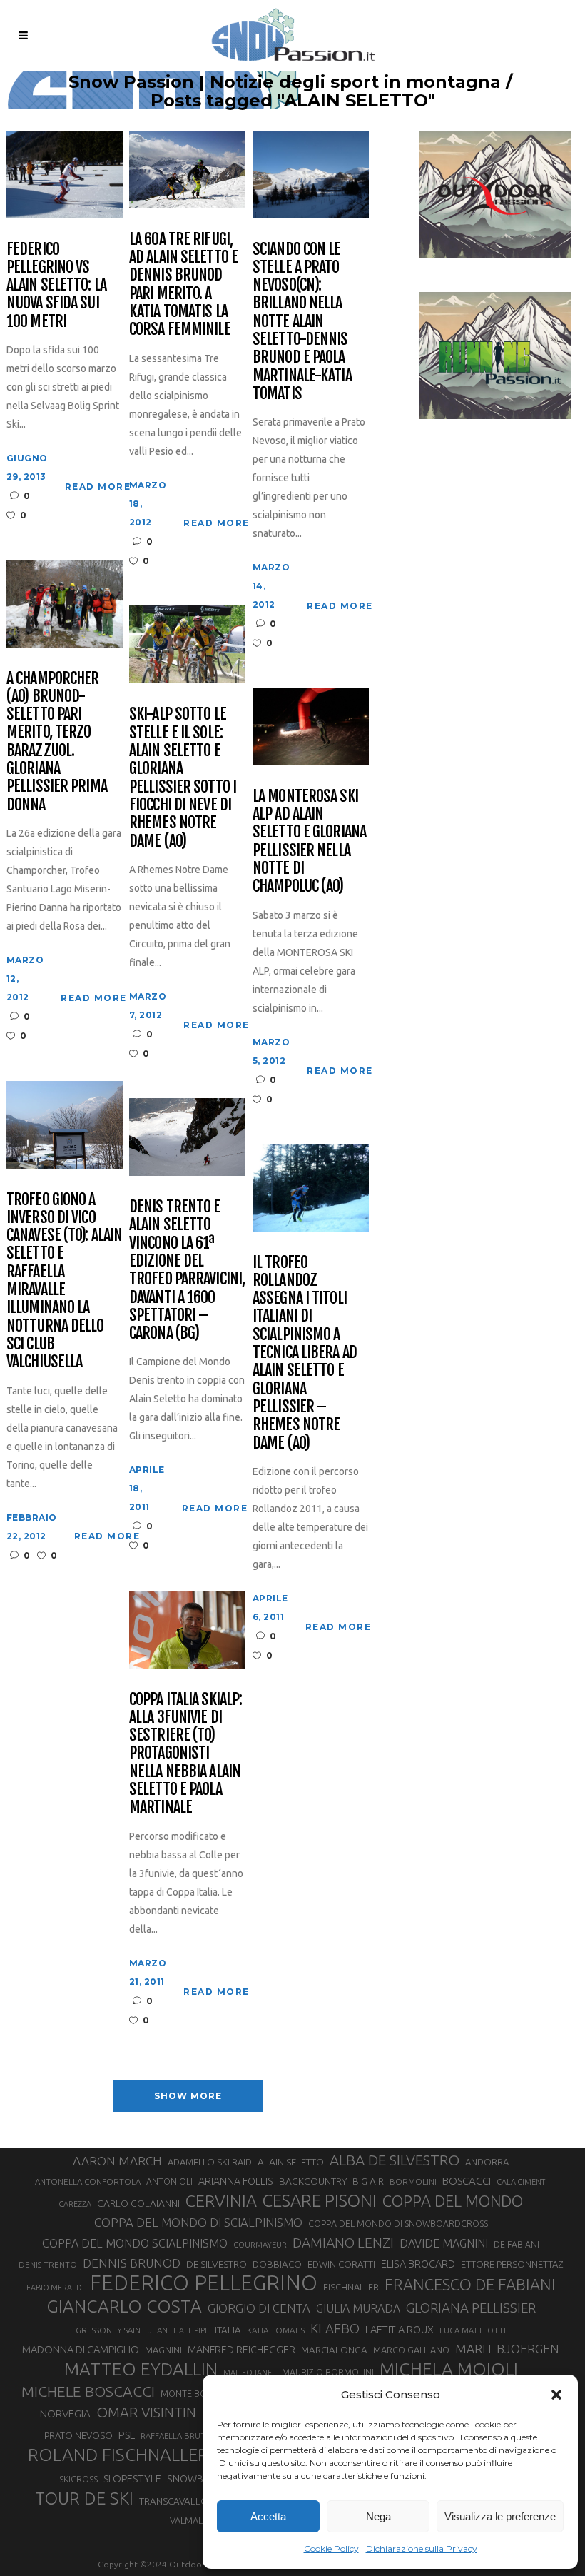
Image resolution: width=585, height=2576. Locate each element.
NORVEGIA (65, 2414)
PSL (127, 2435)
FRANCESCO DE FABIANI (470, 2284)
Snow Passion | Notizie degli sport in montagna (285, 82)
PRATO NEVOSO (78, 2435)
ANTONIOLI (169, 2182)
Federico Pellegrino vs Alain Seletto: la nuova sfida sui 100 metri (56, 285)
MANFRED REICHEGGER (241, 2350)
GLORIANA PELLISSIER (471, 2308)
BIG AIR (368, 2181)
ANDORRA (487, 2162)
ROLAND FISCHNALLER (118, 2455)
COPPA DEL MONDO (453, 2201)
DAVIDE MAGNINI (444, 2243)
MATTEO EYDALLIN (141, 2369)
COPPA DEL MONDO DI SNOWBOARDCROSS (398, 2223)
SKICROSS (78, 2479)
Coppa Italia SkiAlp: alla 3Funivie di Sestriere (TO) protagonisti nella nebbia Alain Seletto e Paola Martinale (185, 1753)
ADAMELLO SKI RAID (210, 2162)
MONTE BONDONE (199, 2393)
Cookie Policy (331, 2549)
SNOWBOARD (199, 2479)
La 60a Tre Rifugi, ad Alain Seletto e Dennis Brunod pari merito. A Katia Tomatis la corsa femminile (183, 284)
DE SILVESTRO (217, 2264)
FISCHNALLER (351, 2287)
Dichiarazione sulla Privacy (422, 2549)
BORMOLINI (413, 2182)
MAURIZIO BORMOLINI (328, 2372)
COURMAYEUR (260, 2245)
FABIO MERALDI (55, 2288)
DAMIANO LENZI (343, 2243)
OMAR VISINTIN (146, 2412)
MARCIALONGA (334, 2350)
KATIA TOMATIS (276, 2330)
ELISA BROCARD (418, 2264)
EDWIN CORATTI (341, 2264)
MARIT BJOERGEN (507, 2349)
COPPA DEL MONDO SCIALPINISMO (135, 2243)
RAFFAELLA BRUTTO (179, 2436)
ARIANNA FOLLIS (236, 2181)
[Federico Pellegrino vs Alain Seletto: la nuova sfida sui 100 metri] (65, 173)
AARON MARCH (117, 2161)
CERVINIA (221, 2200)
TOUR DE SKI (84, 2498)
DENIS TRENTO (48, 2264)
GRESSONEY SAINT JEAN (122, 2330)
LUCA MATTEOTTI (473, 2330)
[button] (556, 2395)
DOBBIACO (277, 2264)
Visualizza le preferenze (500, 2516)
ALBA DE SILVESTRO (395, 2160)
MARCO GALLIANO (411, 2350)
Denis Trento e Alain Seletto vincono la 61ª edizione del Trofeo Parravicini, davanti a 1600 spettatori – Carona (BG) (187, 1269)
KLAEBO (335, 2328)
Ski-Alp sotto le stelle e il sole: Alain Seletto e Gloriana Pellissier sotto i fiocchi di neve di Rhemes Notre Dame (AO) (183, 777)
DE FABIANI (517, 2244)
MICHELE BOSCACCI (88, 2391)
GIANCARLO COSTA (124, 2306)
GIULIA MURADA (358, 2308)
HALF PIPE (191, 2330)
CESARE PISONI (320, 2201)
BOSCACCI (467, 2181)
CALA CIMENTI (522, 2182)
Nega (378, 2516)
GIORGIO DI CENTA (259, 2308)
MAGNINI (163, 2350)
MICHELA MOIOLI (449, 2369)
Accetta (268, 2516)
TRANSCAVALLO (174, 2501)
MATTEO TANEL (250, 2373)
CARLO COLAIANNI (138, 2203)
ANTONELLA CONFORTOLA (88, 2182)
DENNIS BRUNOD (132, 2263)
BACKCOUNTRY (313, 2181)
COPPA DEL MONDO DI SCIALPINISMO (198, 2222)
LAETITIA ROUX (400, 2329)
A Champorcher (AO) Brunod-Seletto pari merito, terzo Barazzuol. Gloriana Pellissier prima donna (57, 741)
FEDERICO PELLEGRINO (204, 2283)
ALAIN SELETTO (291, 2162)
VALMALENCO (198, 2520)
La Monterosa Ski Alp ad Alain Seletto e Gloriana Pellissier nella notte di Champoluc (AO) (309, 841)
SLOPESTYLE (132, 2479)
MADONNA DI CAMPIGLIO (81, 2349)
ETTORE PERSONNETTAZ (512, 2264)
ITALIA (228, 2330)
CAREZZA (75, 2204)
